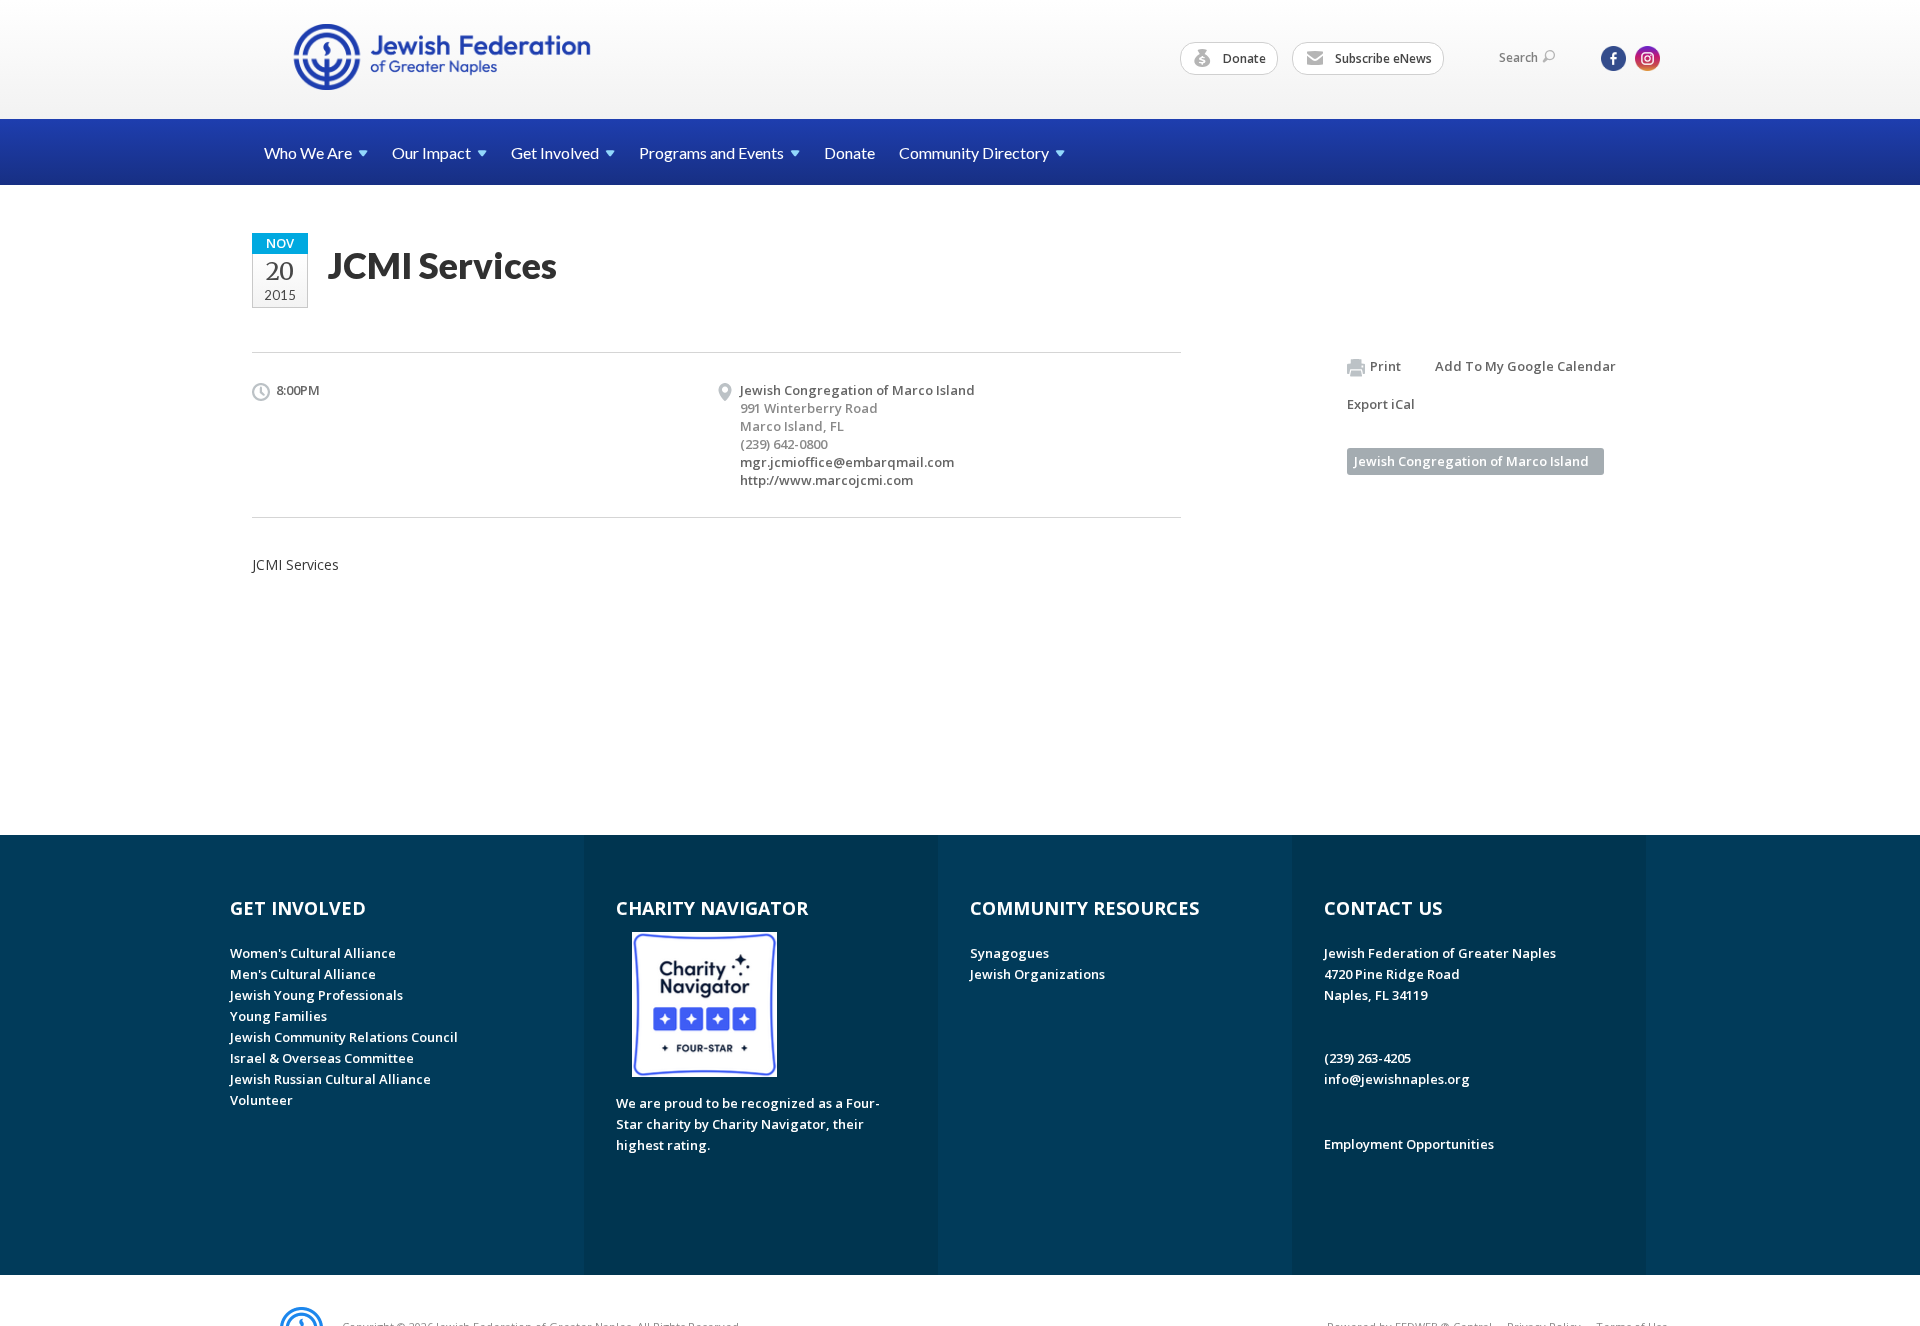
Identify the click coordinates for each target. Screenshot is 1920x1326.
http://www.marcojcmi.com (826, 480)
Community (974, 152)
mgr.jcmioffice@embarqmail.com (847, 462)
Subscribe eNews (1382, 58)
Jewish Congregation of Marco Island (1471, 461)
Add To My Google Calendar (1525, 366)
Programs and (711, 152)
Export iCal (1381, 404)
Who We (308, 152)
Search (1518, 57)
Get (555, 152)
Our (431, 152)
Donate (1243, 58)
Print (1385, 366)
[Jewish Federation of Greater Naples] (442, 57)
